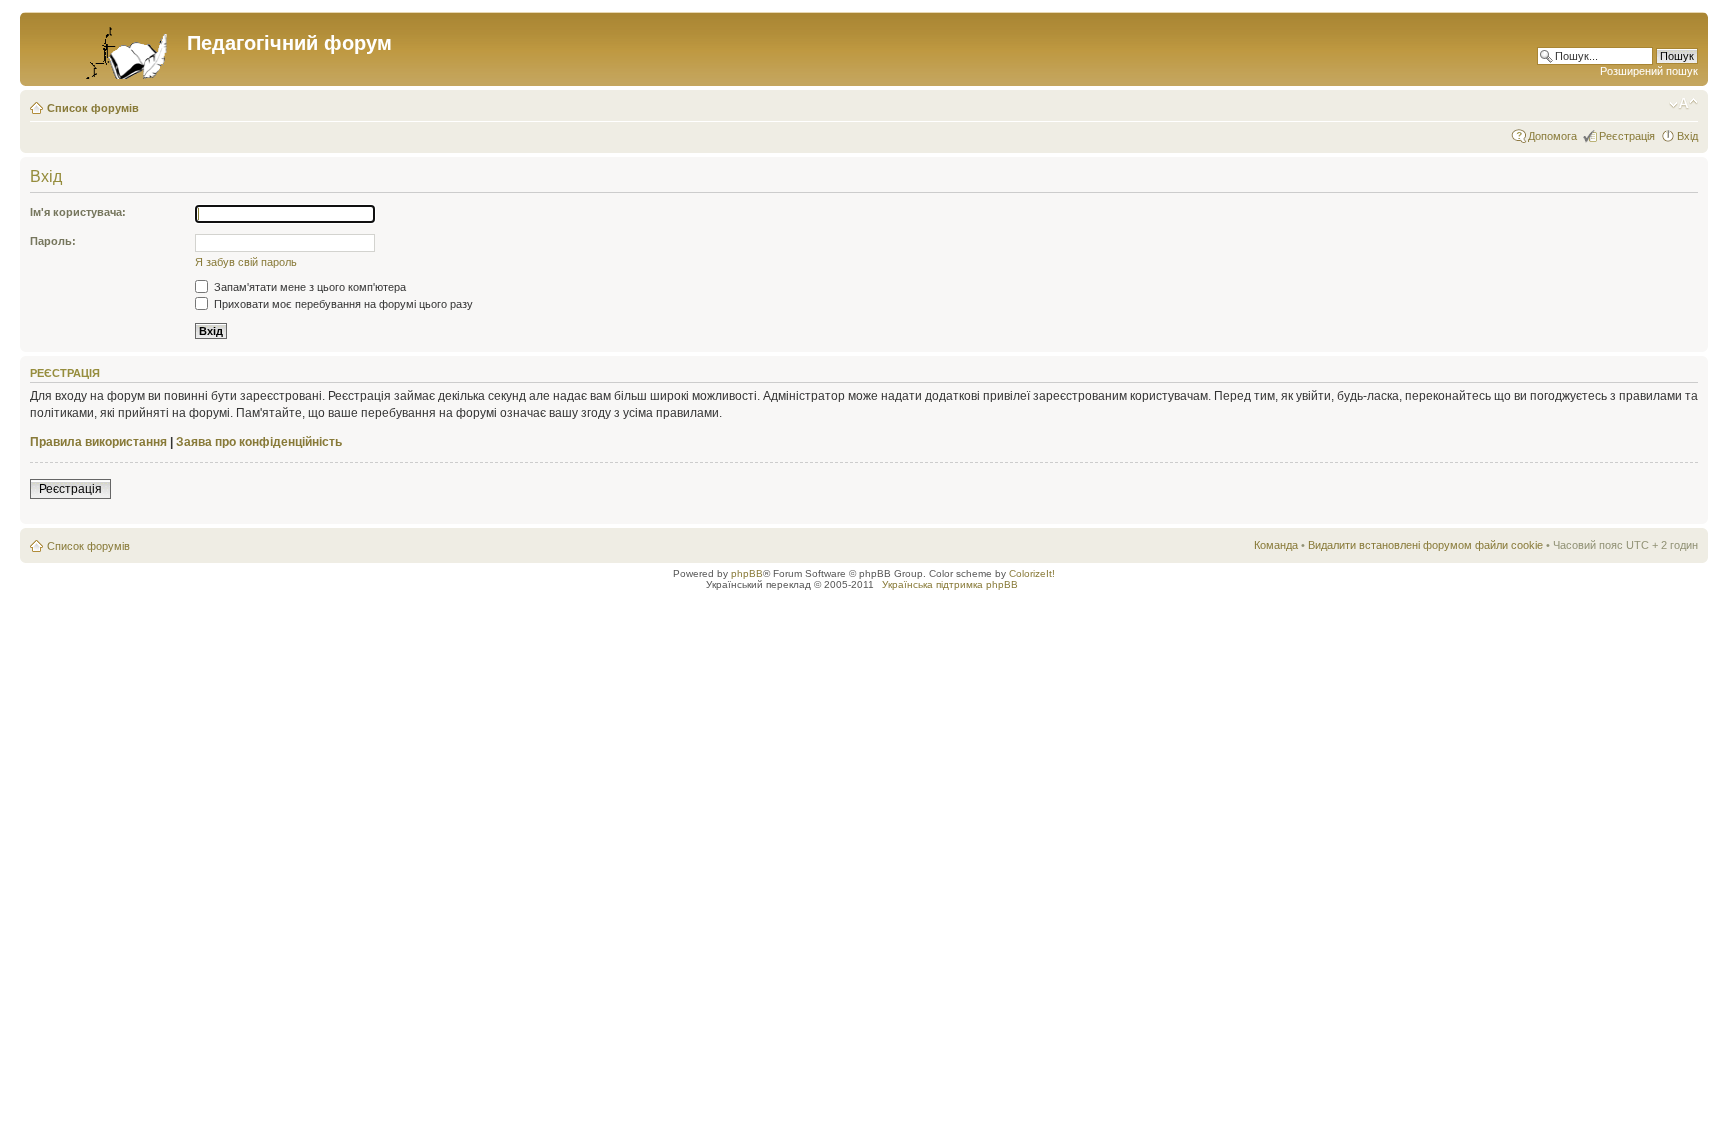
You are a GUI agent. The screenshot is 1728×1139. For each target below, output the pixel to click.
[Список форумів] (106, 49)
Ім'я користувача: (78, 212)
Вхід (1687, 136)
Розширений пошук (1649, 71)
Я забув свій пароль (246, 262)
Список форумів (93, 108)
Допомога (1552, 136)
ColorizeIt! (1032, 573)
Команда (1276, 545)
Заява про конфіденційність (259, 442)
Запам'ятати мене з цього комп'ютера (308, 287)
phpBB (747, 573)
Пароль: (53, 241)
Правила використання (98, 442)
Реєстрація (1627, 136)
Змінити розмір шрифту (1683, 104)
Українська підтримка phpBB (950, 584)
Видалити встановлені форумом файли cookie (1425, 545)
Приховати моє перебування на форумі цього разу (342, 304)
